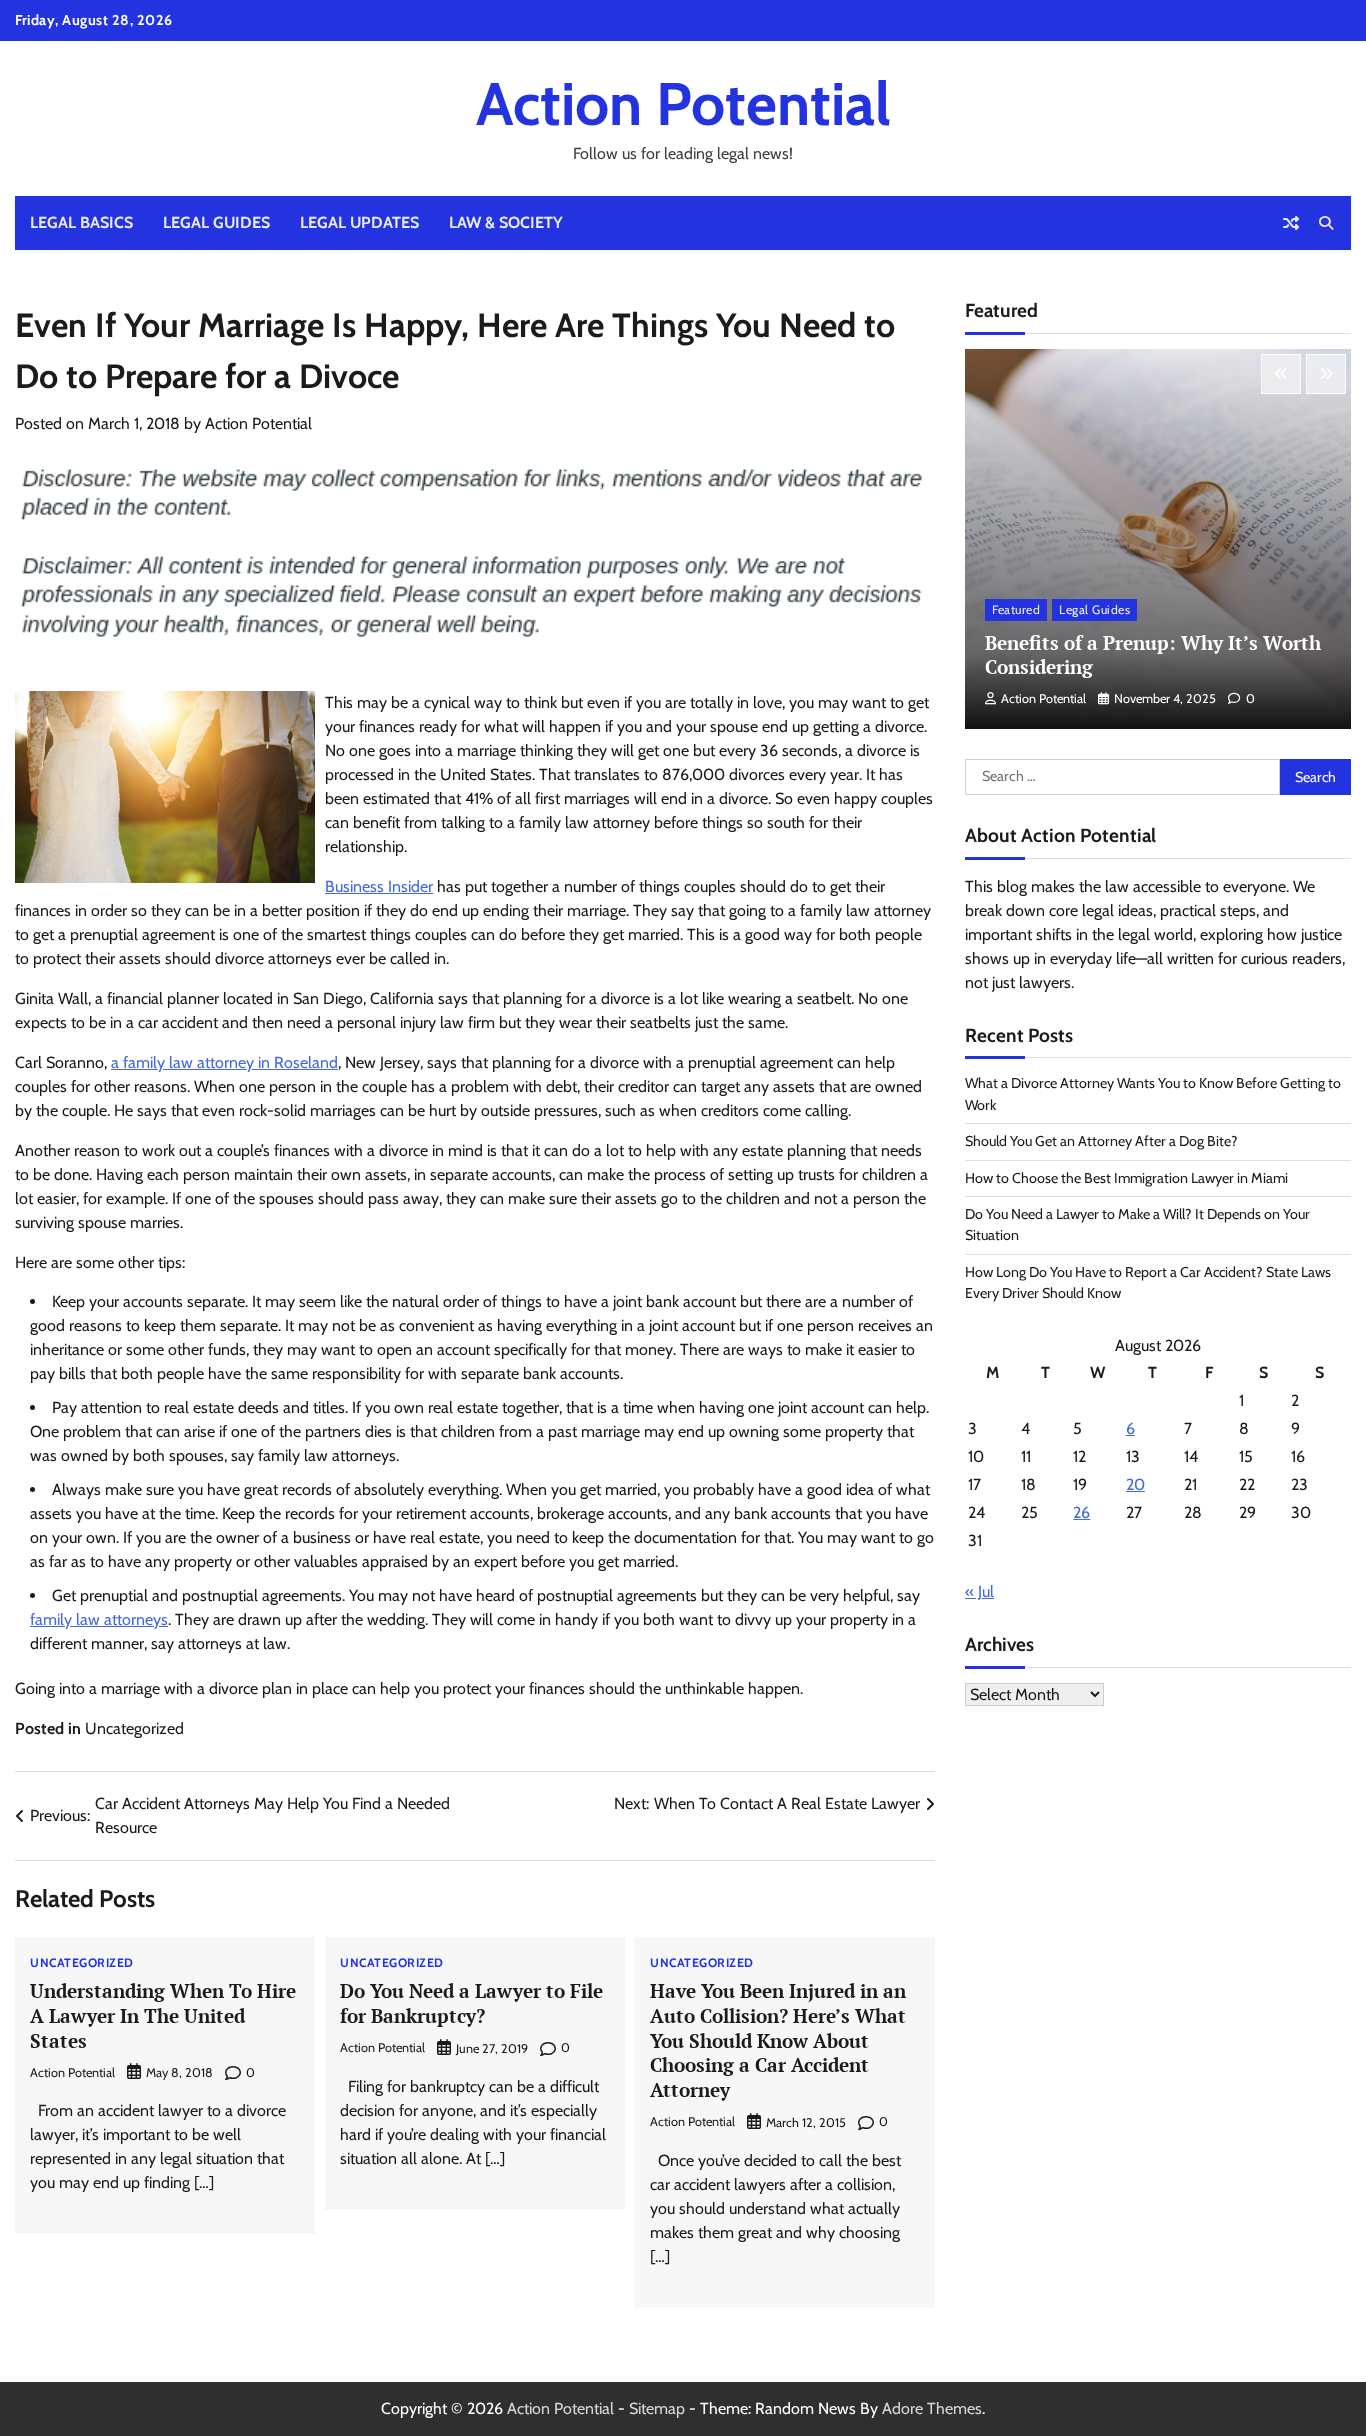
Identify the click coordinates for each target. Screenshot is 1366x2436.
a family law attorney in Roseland (224, 1062)
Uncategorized (134, 1728)
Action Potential (683, 103)
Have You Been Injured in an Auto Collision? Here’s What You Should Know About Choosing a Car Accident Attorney (778, 2040)
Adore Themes (932, 2408)
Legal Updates (359, 222)
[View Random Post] (1291, 223)
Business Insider (379, 886)
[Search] (1326, 223)
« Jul (979, 1591)
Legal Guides (216, 222)
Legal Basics (81, 222)
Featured (1016, 609)
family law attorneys (99, 1619)
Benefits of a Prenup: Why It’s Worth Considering (1153, 655)
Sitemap (657, 2408)
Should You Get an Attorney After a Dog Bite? (1101, 1141)
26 (1081, 1512)
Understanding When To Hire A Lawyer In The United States (163, 2015)
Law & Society (506, 222)
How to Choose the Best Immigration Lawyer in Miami (1126, 1178)
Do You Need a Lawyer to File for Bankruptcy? (471, 2003)
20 (1135, 1484)
